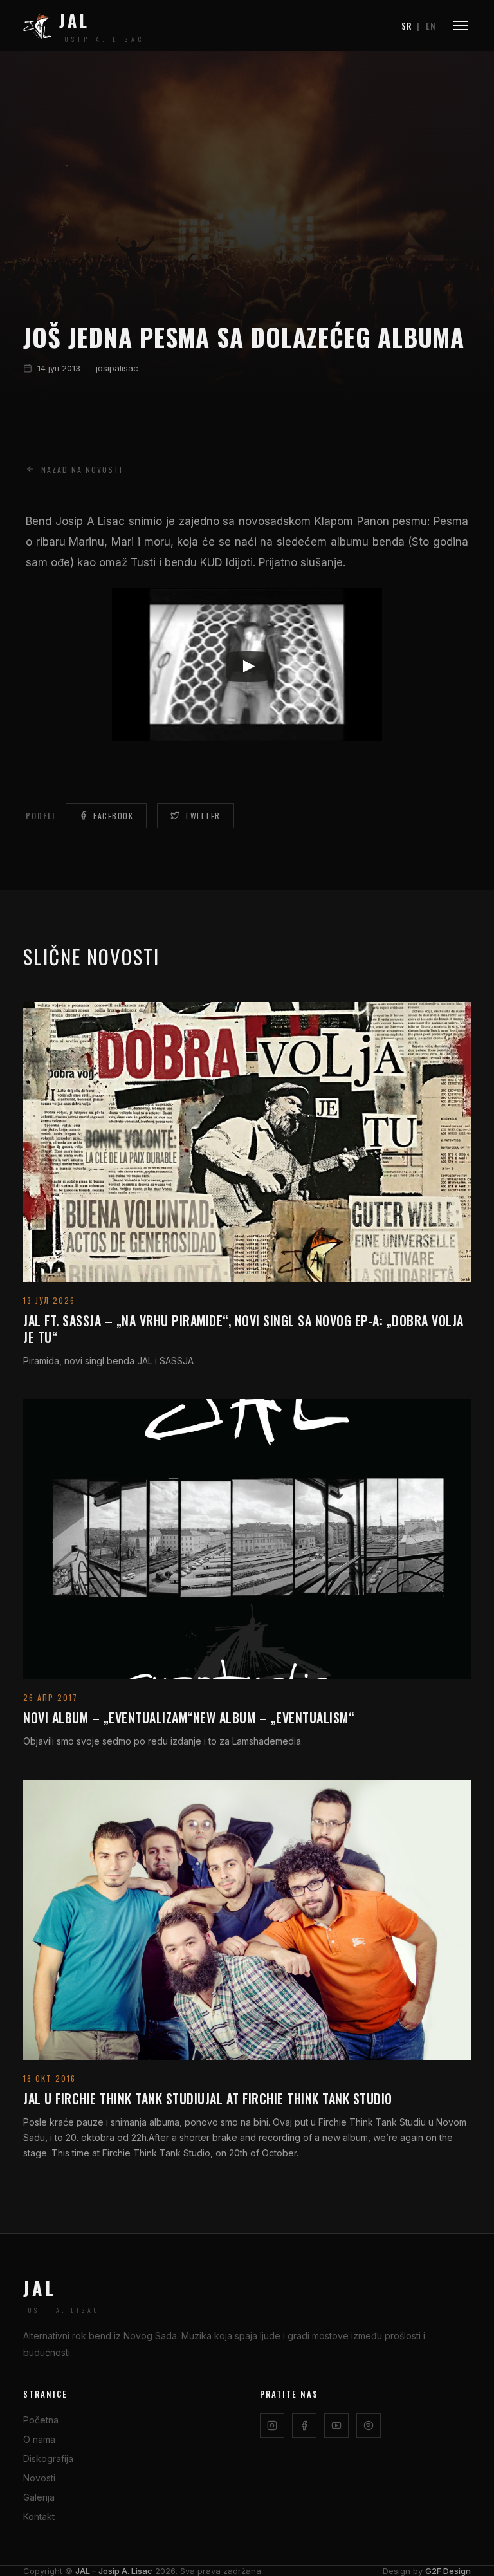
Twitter (203, 816)
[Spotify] (369, 2425)
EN (431, 26)
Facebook (113, 816)
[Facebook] (304, 2425)
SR (407, 26)
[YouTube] (336, 2425)
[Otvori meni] (461, 25)
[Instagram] (272, 2425)
